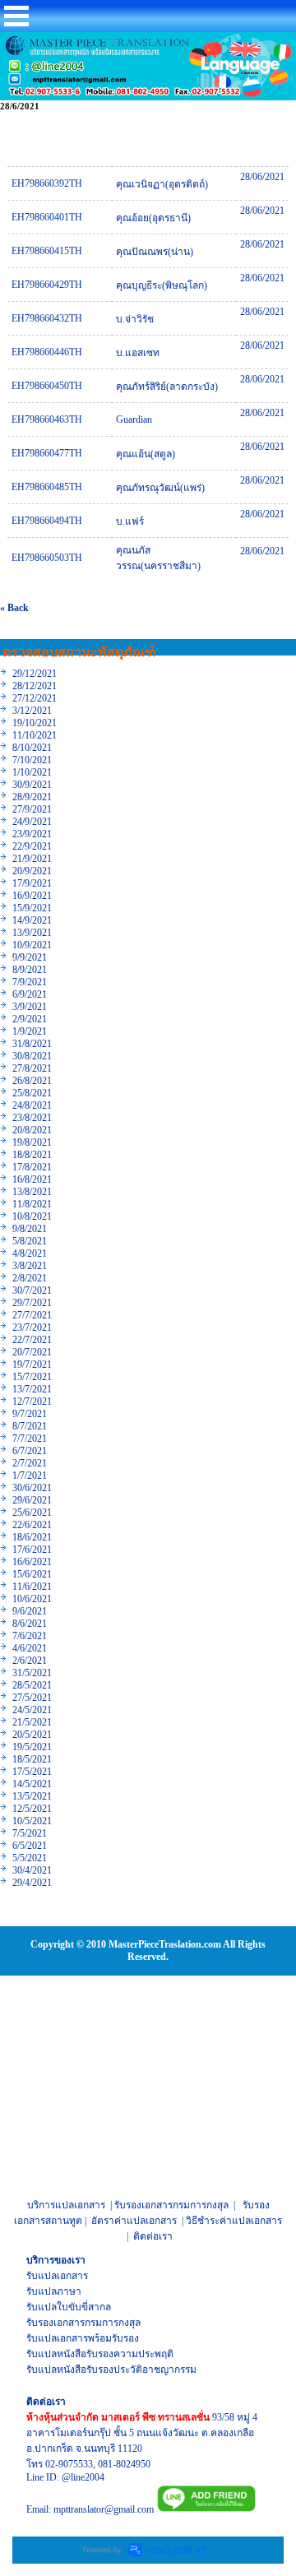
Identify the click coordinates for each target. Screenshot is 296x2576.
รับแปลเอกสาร (57, 2276)
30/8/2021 (32, 1056)
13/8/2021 (32, 1192)
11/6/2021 (32, 1587)
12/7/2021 (32, 1402)
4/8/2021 (30, 1253)
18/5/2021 (32, 1759)
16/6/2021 (32, 1562)
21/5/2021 (32, 1722)
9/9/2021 (30, 957)
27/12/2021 (35, 698)
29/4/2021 (32, 1883)
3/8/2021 (30, 1266)
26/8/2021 (32, 1081)
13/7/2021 (32, 1389)
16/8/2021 (32, 1179)
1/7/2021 (30, 1476)
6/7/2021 (30, 1451)
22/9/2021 (32, 846)
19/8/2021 (32, 1142)
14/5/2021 (32, 1784)
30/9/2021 (32, 785)
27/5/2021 (32, 1698)
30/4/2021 (32, 1870)
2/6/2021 (30, 1661)
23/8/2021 (32, 1118)
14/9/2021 (32, 920)
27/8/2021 (32, 1068)
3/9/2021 (30, 1007)
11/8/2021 (32, 1204)
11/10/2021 (35, 735)
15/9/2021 (32, 908)
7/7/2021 (30, 1439)
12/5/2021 (32, 1809)
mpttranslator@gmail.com (104, 2509)
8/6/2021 (30, 1624)
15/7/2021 (32, 1377)
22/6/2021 (32, 1525)
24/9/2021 (32, 822)
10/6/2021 (32, 1599)
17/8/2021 (32, 1167)
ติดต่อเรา (153, 2236)
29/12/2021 (35, 674)
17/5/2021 (32, 1772)
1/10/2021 (32, 772)
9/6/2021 (30, 1611)
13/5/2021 (32, 1796)
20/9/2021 (32, 871)
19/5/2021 (32, 1747)
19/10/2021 (35, 723)
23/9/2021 (32, 834)
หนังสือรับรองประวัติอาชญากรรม (127, 2370)
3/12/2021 (32, 711)
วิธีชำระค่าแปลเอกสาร (234, 2221)
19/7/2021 (32, 1364)
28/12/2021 (35, 686)
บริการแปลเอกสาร (66, 2205)
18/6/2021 (32, 1537)
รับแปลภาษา (54, 2291)
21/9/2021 (32, 859)
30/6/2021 (32, 1488)
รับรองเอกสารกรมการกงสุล (171, 2205)
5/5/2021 (30, 1858)
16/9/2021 (32, 896)
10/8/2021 (32, 1216)
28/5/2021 (32, 1685)
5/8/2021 (30, 1241)
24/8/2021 (32, 1105)
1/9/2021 (30, 1031)
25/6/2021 (32, 1513)
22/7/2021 (32, 1340)
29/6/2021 (32, 1500)
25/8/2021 (32, 1093)
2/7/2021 (30, 1463)
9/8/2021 (30, 1229)
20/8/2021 (32, 1130)
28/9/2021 (32, 797)
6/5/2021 (30, 1846)
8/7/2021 (30, 1426)
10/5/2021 (32, 1821)
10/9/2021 (32, 945)
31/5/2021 (32, 1673)
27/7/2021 (32, 1315)
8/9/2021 (30, 970)
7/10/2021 (32, 760)
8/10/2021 (32, 748)
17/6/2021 (32, 1550)
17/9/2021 (32, 883)
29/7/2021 (32, 1303)
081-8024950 (124, 2464)
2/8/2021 (30, 1278)
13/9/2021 (32, 933)
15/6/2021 (32, 1574)
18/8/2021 (32, 1155)
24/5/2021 (32, 1710)
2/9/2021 (30, 1019)
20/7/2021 (32, 1352)
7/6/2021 (30, 1636)
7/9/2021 (30, 982)
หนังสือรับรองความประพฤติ (115, 2354)
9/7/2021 (30, 1414)
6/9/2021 (30, 994)
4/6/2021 (30, 1648)
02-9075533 (69, 2464)
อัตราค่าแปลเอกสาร (134, 2221)
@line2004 (83, 2477)
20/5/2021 (32, 1735)
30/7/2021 (32, 1290)
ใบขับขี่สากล (84, 2307)
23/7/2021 (32, 1327)
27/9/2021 (32, 809)
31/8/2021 (32, 1044)
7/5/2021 (30, 1833)
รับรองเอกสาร (55, 2323)
